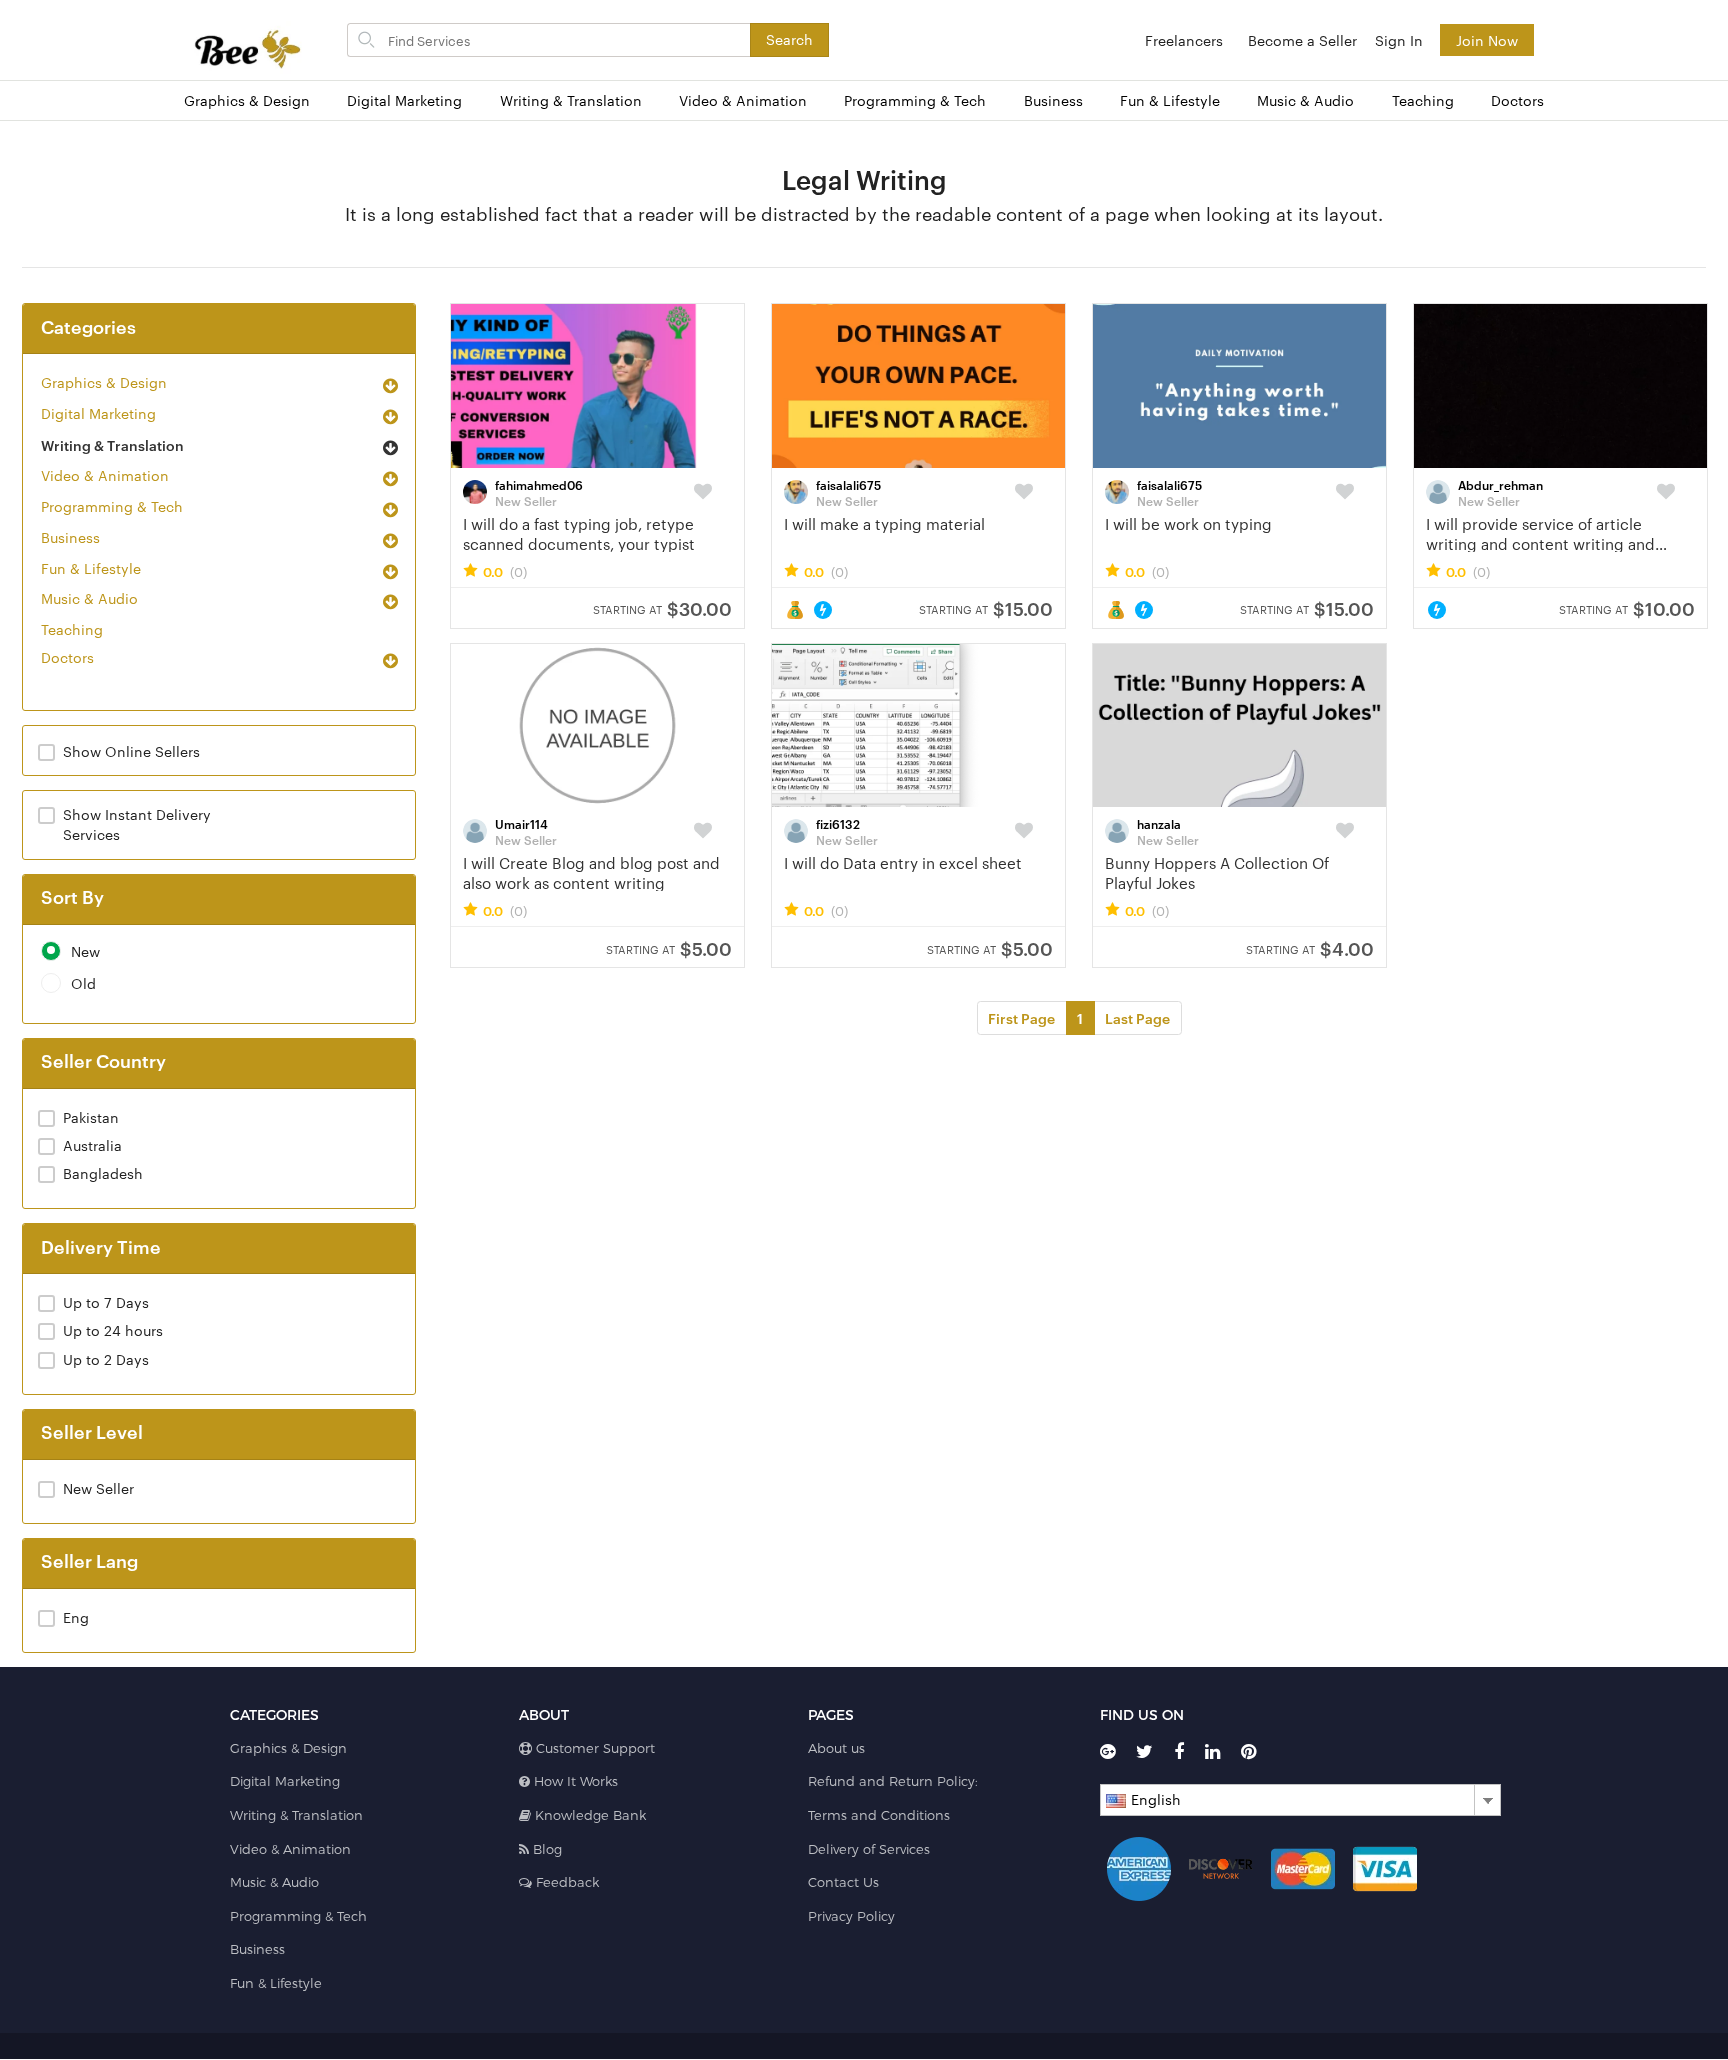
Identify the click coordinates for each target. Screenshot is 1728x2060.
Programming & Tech (915, 100)
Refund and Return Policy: (893, 1781)
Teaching (1423, 100)
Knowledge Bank (588, 1815)
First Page (1021, 1017)
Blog (545, 1849)
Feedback (565, 1882)
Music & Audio (1305, 100)
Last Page (1137, 1017)
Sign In (1399, 40)
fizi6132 (838, 823)
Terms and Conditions (879, 1815)
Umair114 (521, 823)
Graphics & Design (247, 100)
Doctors (1517, 100)
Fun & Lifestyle (1170, 100)
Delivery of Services (869, 1849)
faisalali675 (848, 484)
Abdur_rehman (1500, 484)
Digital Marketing (404, 100)
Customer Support (593, 1748)
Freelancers (1184, 40)
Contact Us (843, 1882)
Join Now (1487, 40)
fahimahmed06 (539, 484)
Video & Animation (743, 100)
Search (789, 39)
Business (1053, 100)
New (85, 951)
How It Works (574, 1781)
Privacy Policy (851, 1916)
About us (836, 1748)
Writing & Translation (571, 100)
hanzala (1159, 823)
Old (83, 983)
